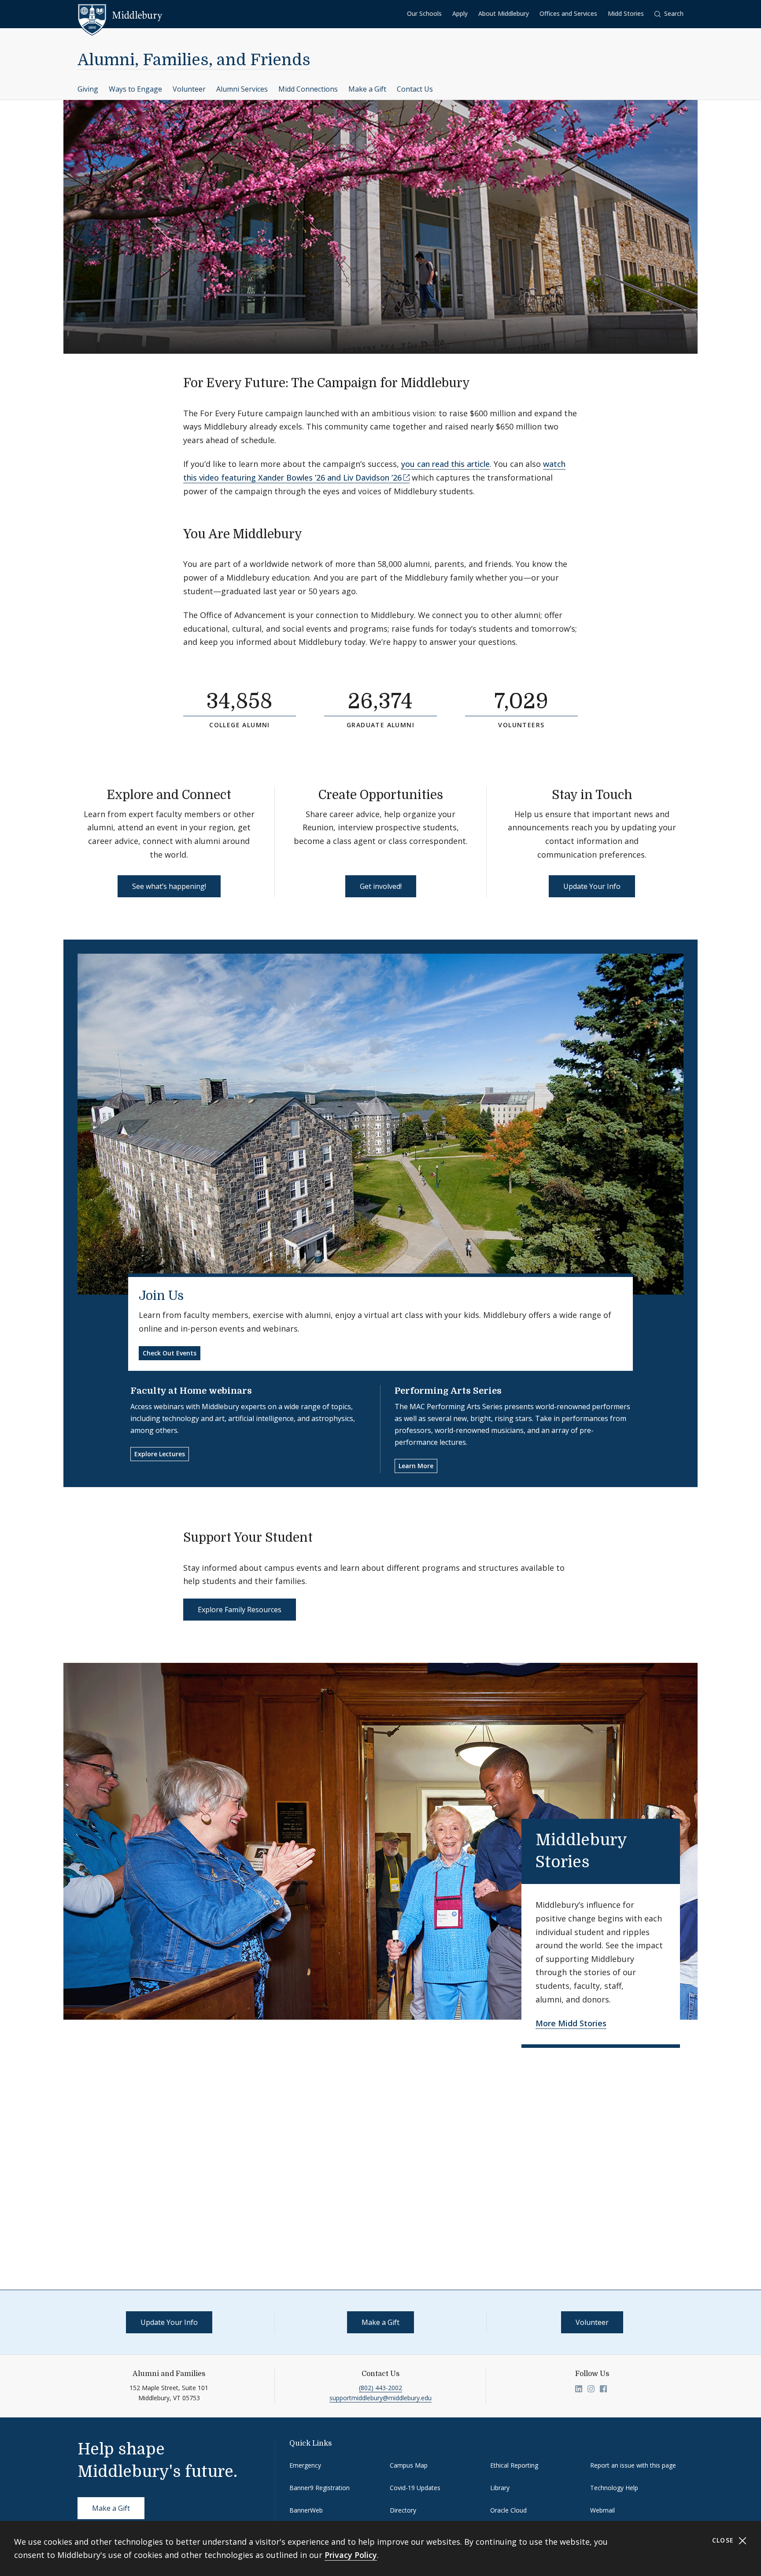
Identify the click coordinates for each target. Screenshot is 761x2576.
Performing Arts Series (448, 1391)
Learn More (416, 1466)
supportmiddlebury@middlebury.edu (380, 2398)
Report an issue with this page (633, 2465)
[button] (669, 14)
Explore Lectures (160, 1454)
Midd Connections (308, 89)
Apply (460, 13)
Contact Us (415, 89)
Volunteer (189, 89)
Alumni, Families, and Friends (194, 60)
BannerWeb (306, 2510)
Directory (403, 2510)
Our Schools (424, 13)
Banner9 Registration (320, 2488)
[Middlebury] (120, 15)
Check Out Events (170, 1353)
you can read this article (445, 464)
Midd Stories (626, 13)
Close (724, 2540)
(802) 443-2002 (380, 2388)
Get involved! (381, 886)
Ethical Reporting (514, 2465)
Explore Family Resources (240, 1610)
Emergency (305, 2465)
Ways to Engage (135, 89)
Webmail (602, 2510)
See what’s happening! (169, 886)
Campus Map (409, 2465)
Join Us (161, 1296)
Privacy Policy (351, 2555)
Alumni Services (242, 89)
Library (500, 2488)
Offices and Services (568, 13)
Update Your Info (592, 886)
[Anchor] (478, 382)
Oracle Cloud (508, 2510)
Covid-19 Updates (415, 2488)
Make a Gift (367, 89)
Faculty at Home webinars (191, 1391)
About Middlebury (504, 13)
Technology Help (614, 2488)
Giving (88, 89)
